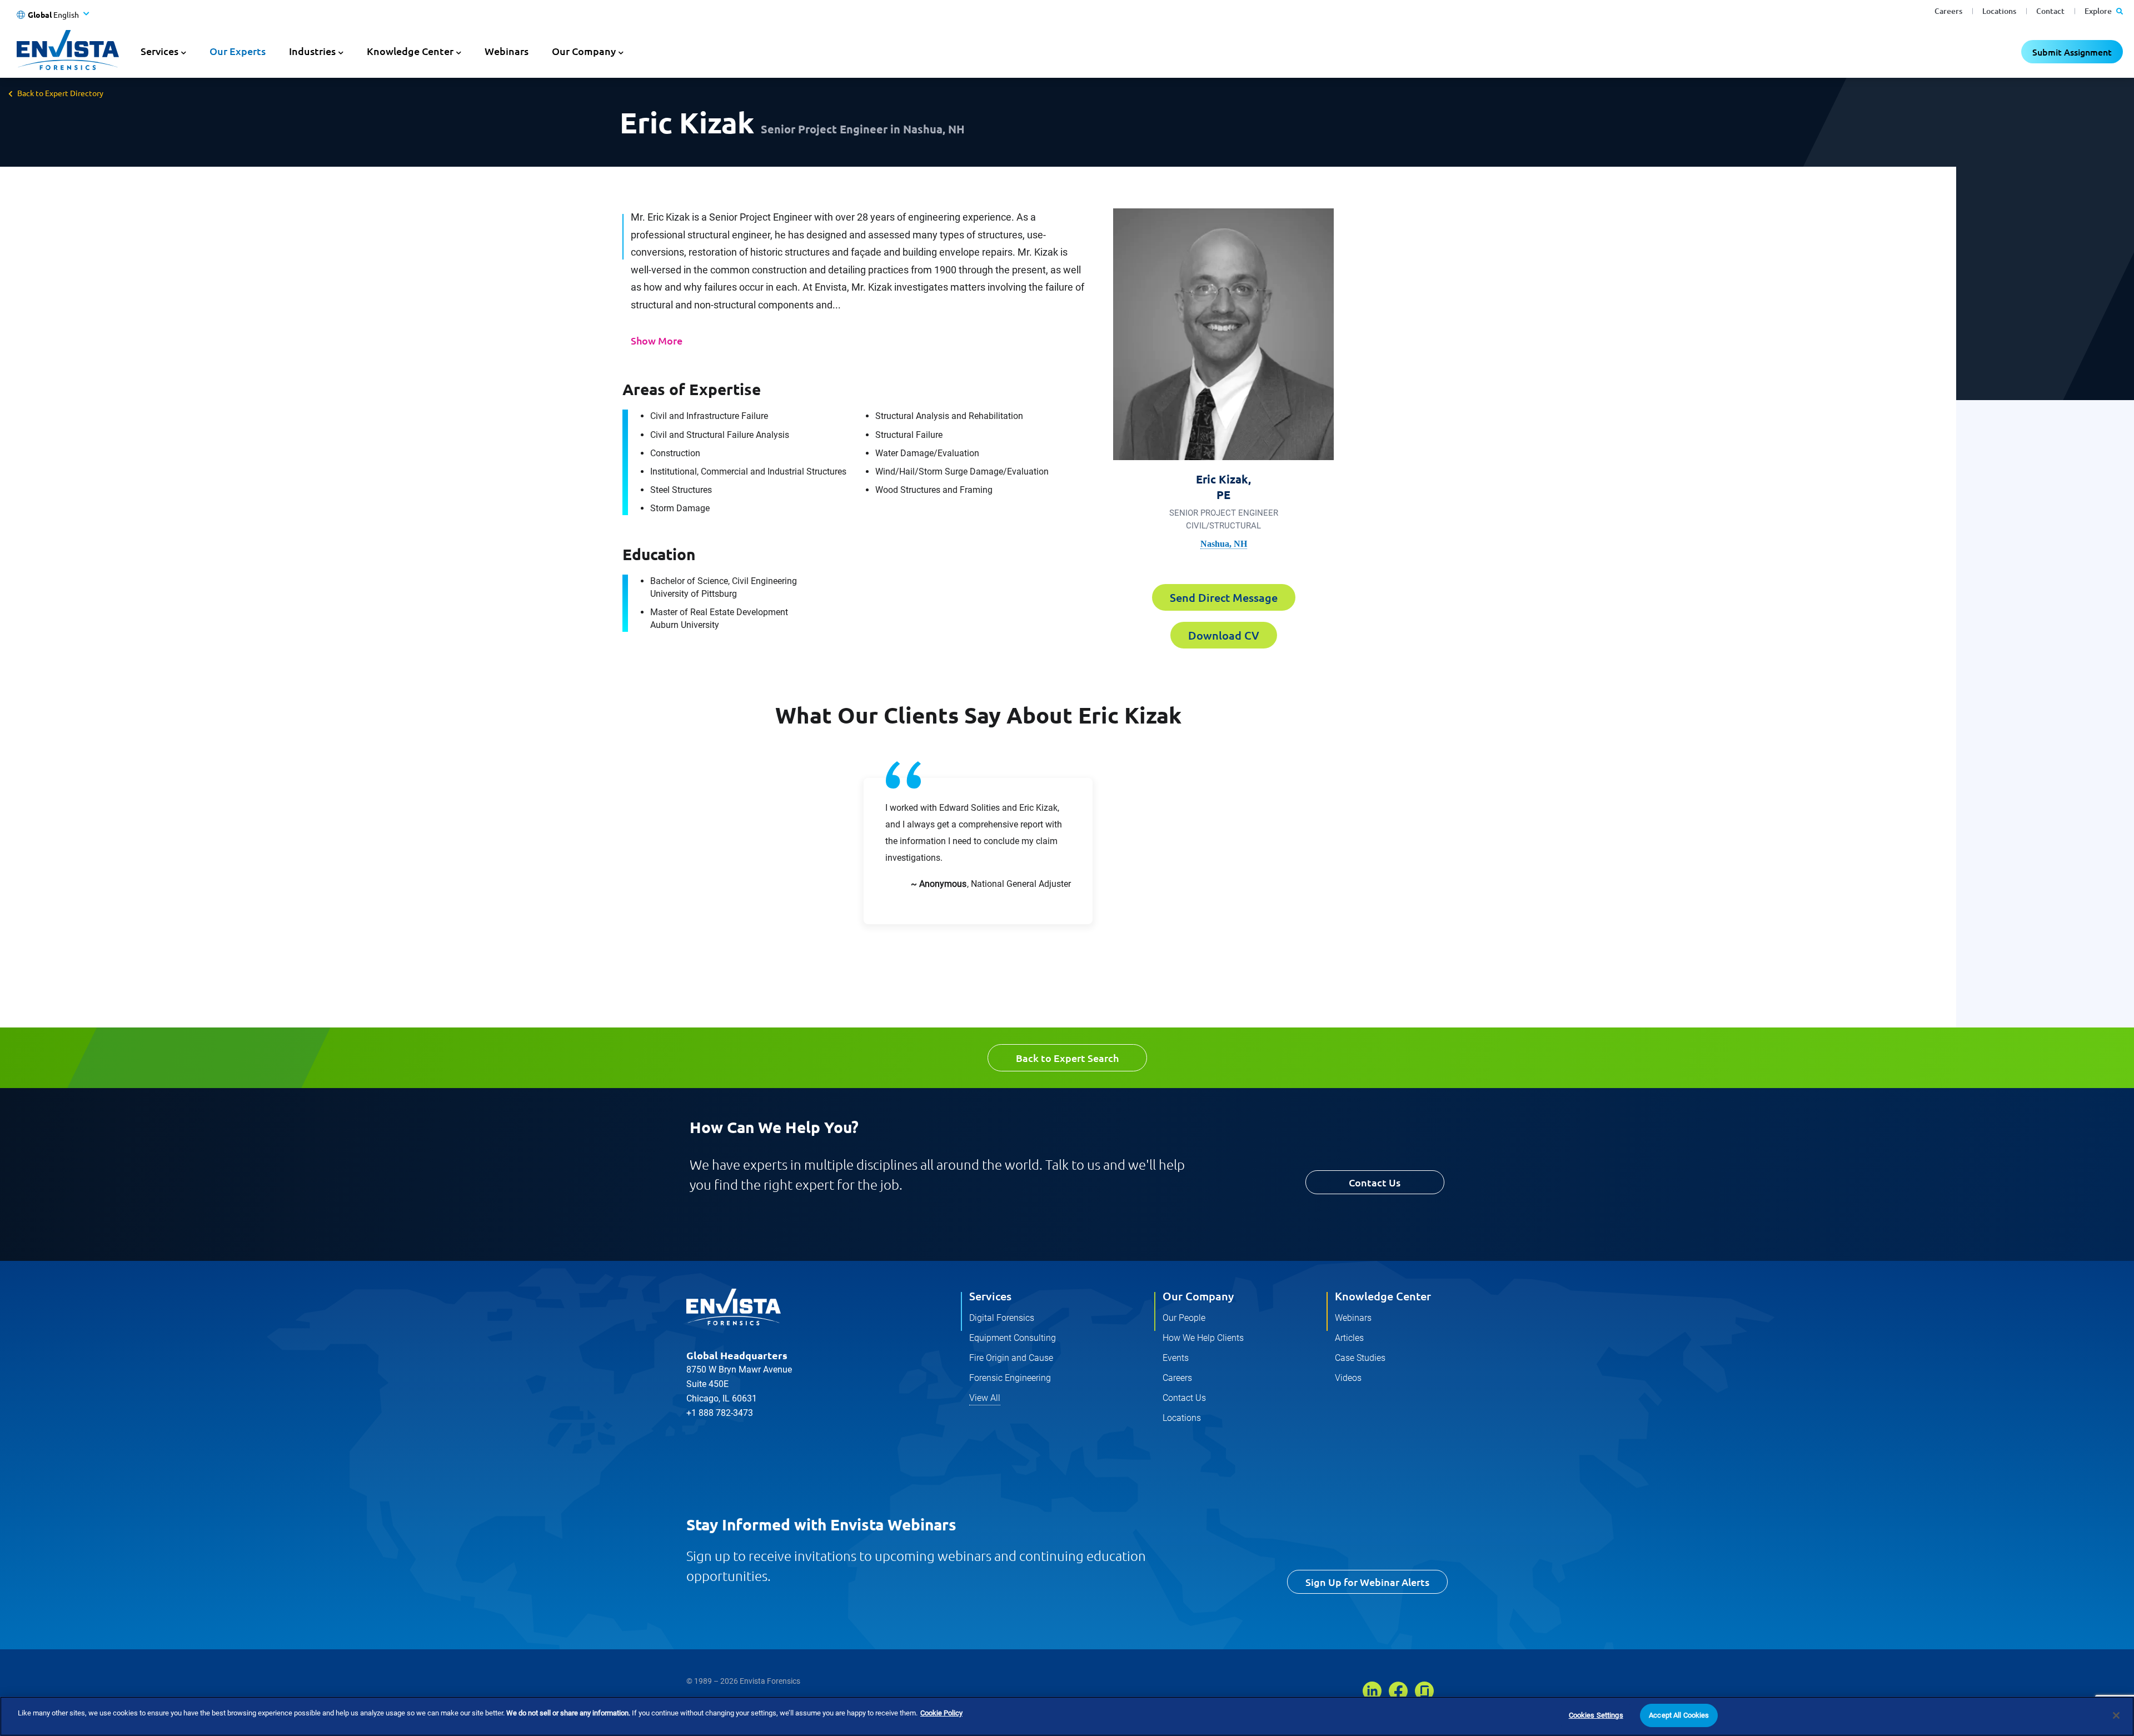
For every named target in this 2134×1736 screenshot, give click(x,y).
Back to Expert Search (1067, 1058)
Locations (1999, 11)
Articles (1349, 1338)
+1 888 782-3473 (720, 1413)
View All (985, 1398)
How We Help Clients (1203, 1338)
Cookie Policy (941, 1713)
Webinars (507, 51)
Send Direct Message (1224, 597)
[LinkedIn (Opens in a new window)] (1372, 1691)
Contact (2050, 11)
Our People (1184, 1318)
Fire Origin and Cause (1011, 1358)
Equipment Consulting (1013, 1338)
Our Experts (238, 51)
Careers (1948, 11)
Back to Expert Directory (60, 93)
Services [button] (159, 51)
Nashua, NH (1224, 544)
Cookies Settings (1596, 1715)
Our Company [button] (584, 51)
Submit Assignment (2072, 52)
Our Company (1198, 1296)
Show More (657, 340)
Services (990, 1296)
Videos (1348, 1378)
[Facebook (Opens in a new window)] (1398, 1691)
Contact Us (1375, 1182)
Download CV (1224, 635)
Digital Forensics (1002, 1318)
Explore (2099, 11)
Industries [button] (312, 51)
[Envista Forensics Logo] (734, 1307)
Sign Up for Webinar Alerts (1367, 1582)
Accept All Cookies (1679, 1715)
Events (1176, 1358)
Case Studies (1360, 1358)
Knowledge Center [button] (410, 51)
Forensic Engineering (1010, 1378)
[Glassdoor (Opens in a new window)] (1424, 1691)
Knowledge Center (1383, 1296)
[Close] (2116, 1715)
